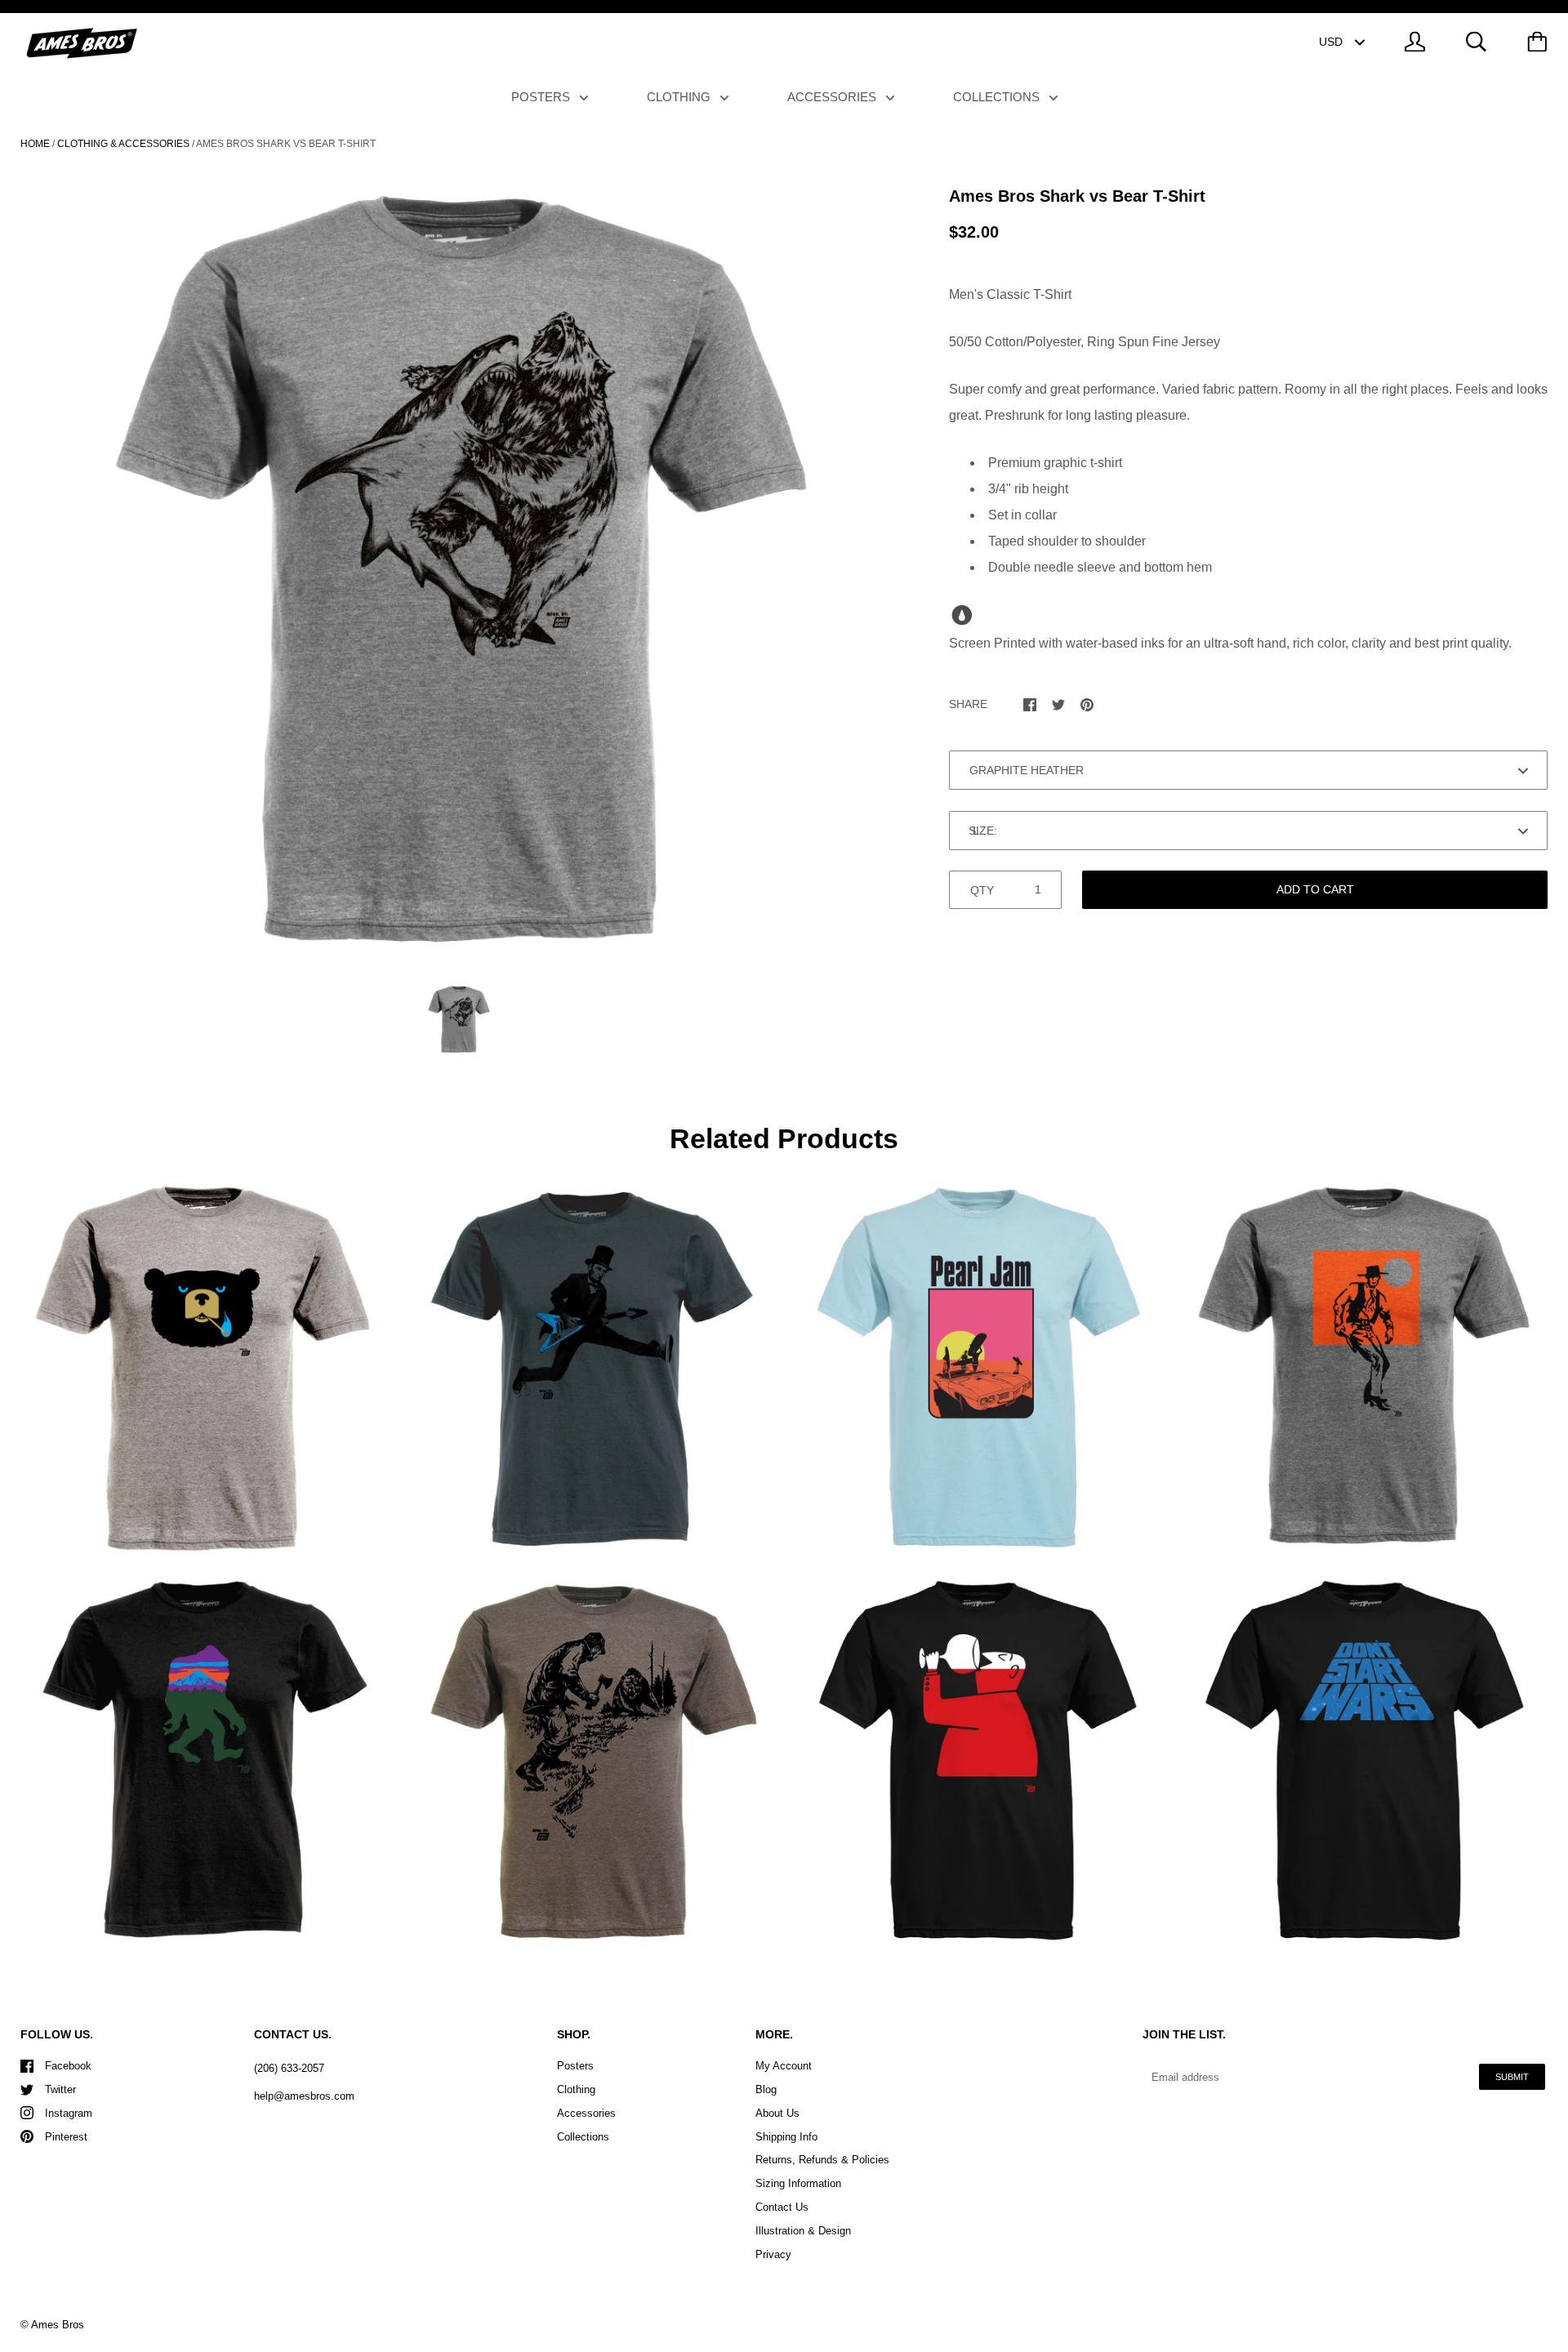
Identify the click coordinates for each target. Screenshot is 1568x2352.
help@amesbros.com (304, 2096)
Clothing (680, 97)
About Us (777, 2113)
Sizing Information (798, 2183)
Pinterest (66, 2137)
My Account (784, 2066)
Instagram (69, 2113)
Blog (766, 2089)
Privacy (773, 2254)
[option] (458, 572)
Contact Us (782, 2207)
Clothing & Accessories (123, 144)
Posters (542, 97)
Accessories (833, 97)
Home (35, 144)
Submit (1512, 2077)
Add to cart (1315, 889)
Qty (982, 890)
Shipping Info (786, 2137)
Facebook (68, 2066)
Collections (998, 97)
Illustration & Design (803, 2231)
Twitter (60, 2089)
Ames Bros (58, 2325)
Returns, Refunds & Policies (822, 2160)
